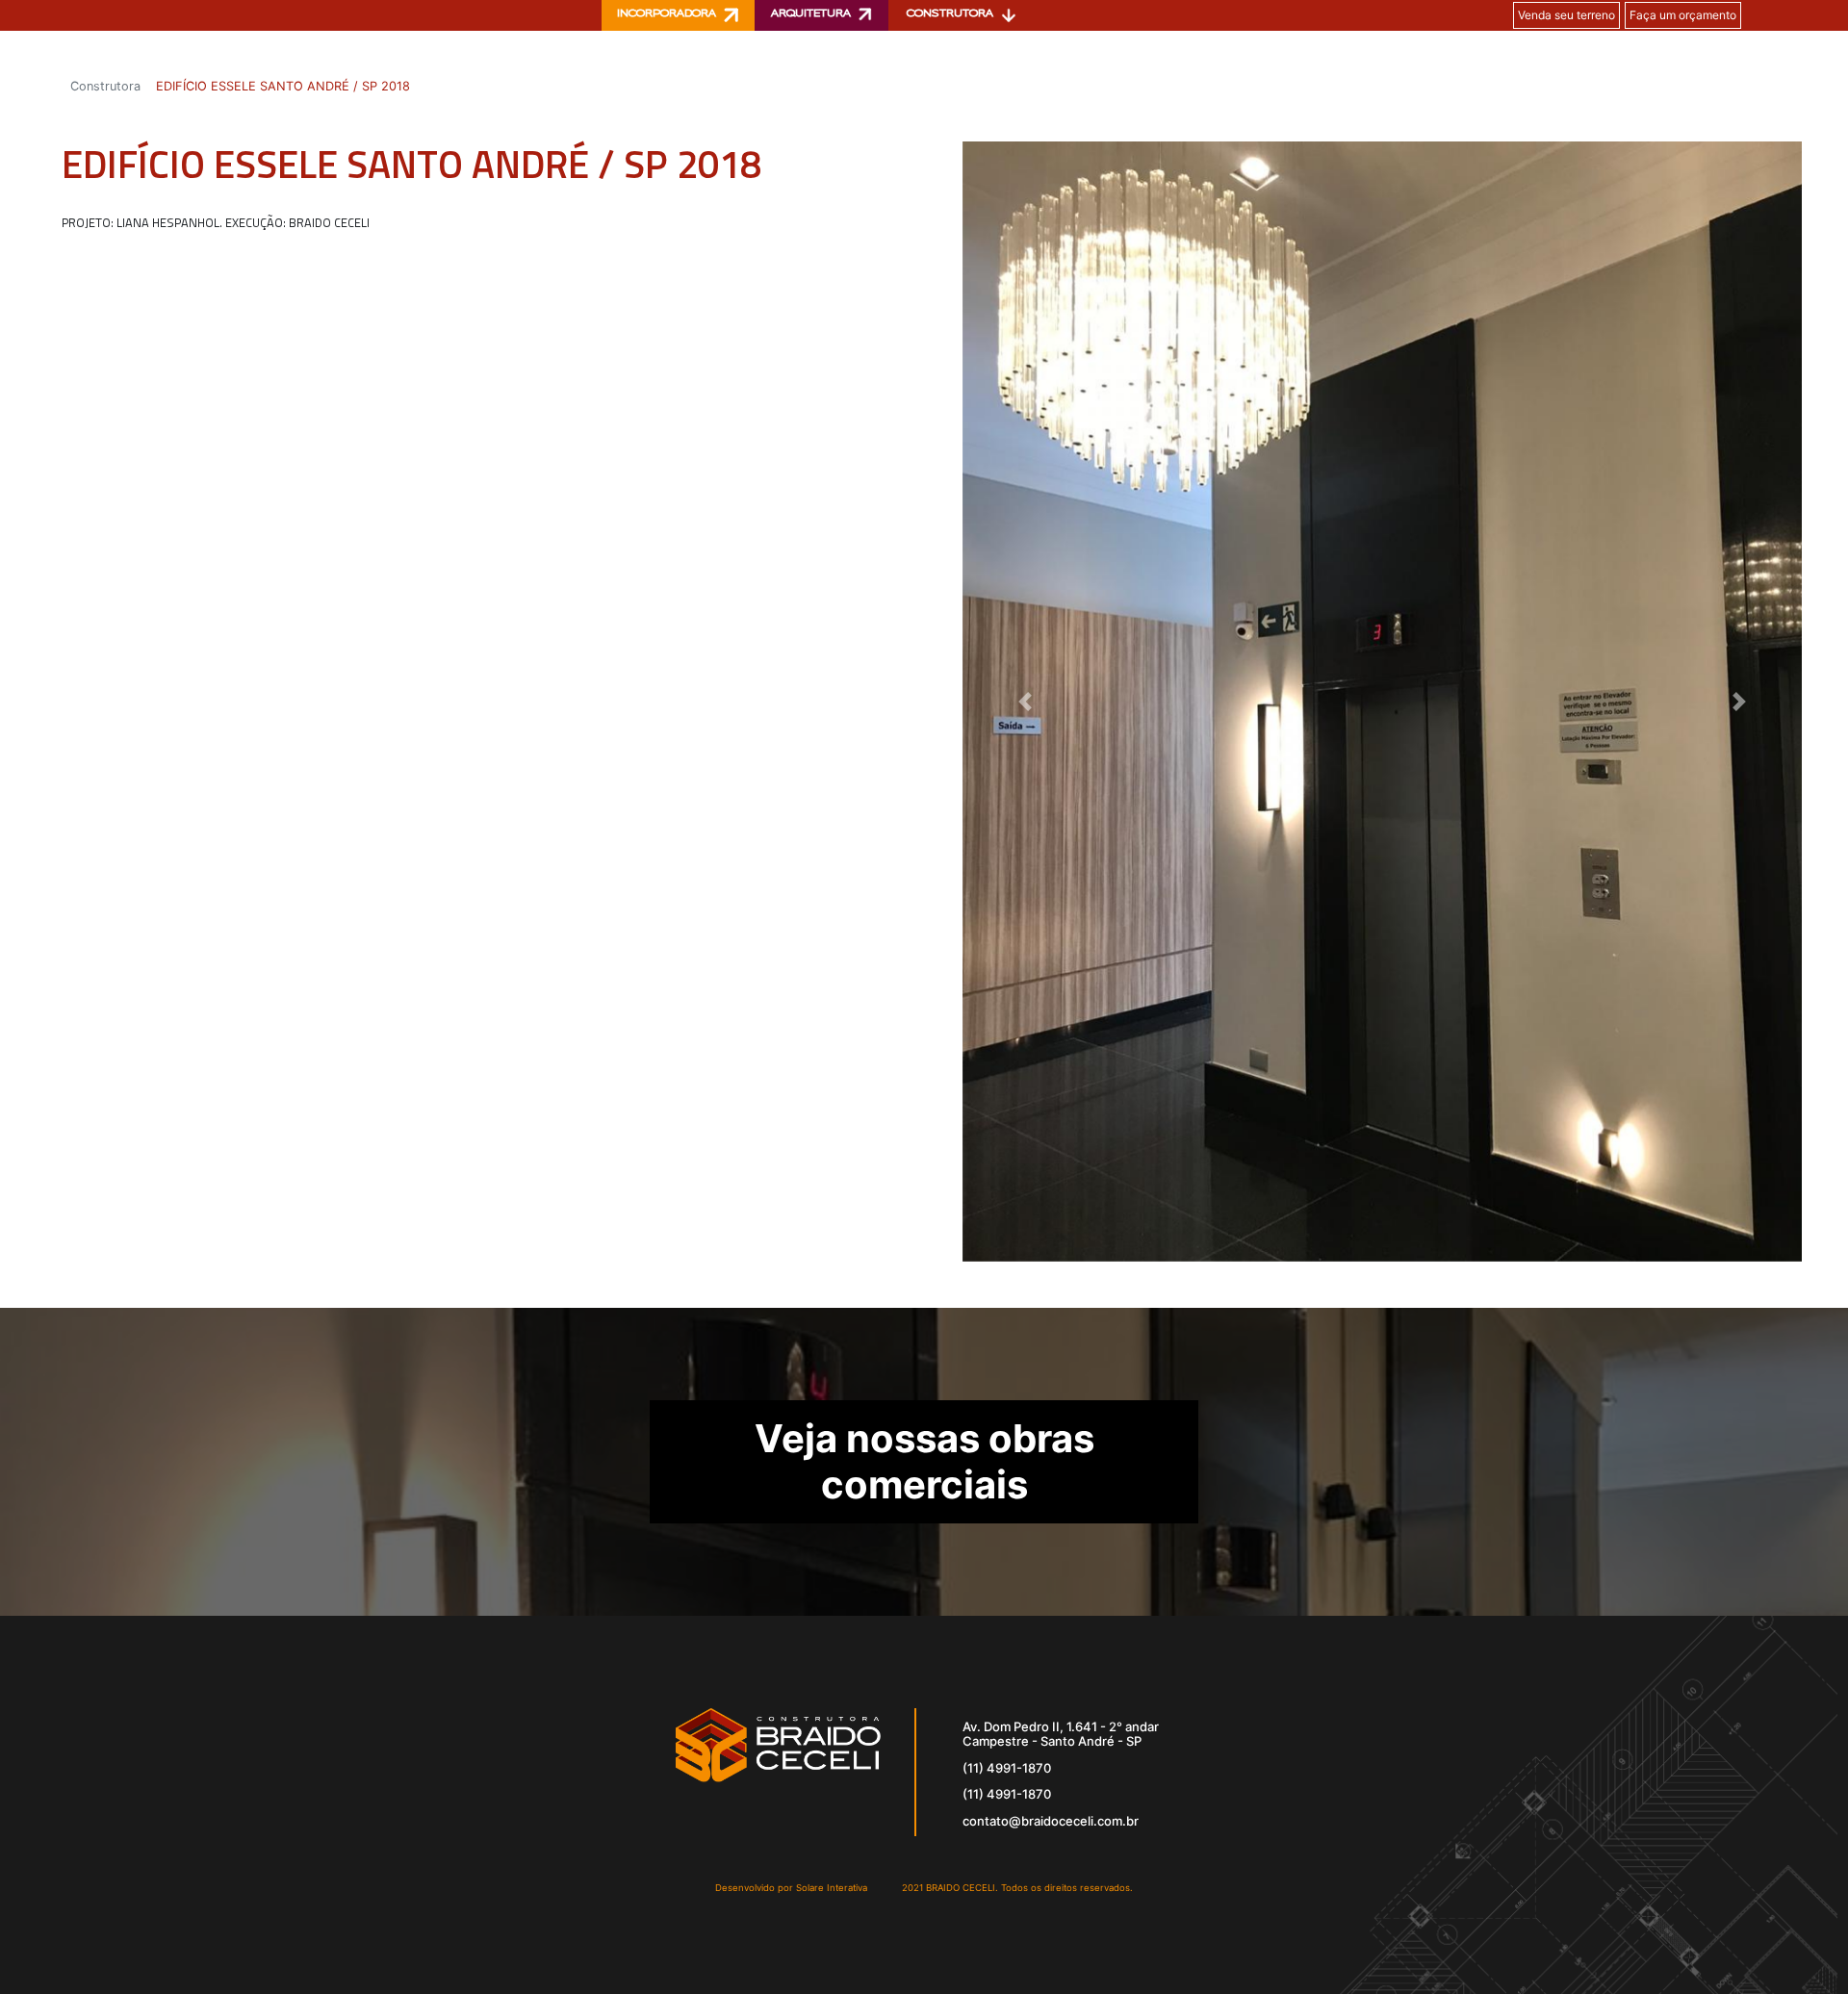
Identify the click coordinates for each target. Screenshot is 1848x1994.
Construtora (950, 14)
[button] (1026, 701)
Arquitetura (811, 14)
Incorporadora (667, 14)
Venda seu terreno (1566, 15)
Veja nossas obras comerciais (924, 1461)
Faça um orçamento (1683, 15)
